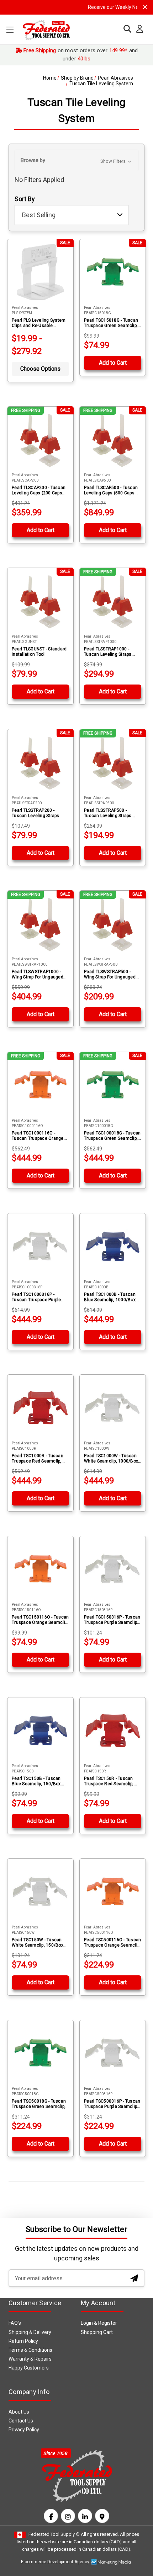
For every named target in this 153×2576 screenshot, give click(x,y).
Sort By (25, 199)
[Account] (138, 29)
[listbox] (72, 215)
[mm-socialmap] (102, 2516)
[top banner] (145, 7)
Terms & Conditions (30, 2350)
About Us (19, 2412)
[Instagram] (68, 2516)
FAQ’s (15, 2323)
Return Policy (23, 2341)
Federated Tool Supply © (54, 2534)
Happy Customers (29, 2368)
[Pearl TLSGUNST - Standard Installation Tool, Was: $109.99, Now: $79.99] (40, 601)
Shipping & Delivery (30, 2332)
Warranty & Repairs (30, 2359)
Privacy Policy (24, 2430)
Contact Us (21, 2421)
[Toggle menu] (10, 30)
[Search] (126, 29)
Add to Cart (113, 363)
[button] (76, 160)
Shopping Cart (97, 2332)
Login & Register (99, 2323)
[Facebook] (51, 2516)
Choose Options (40, 369)
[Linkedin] (85, 2516)
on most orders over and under (80, 55)
